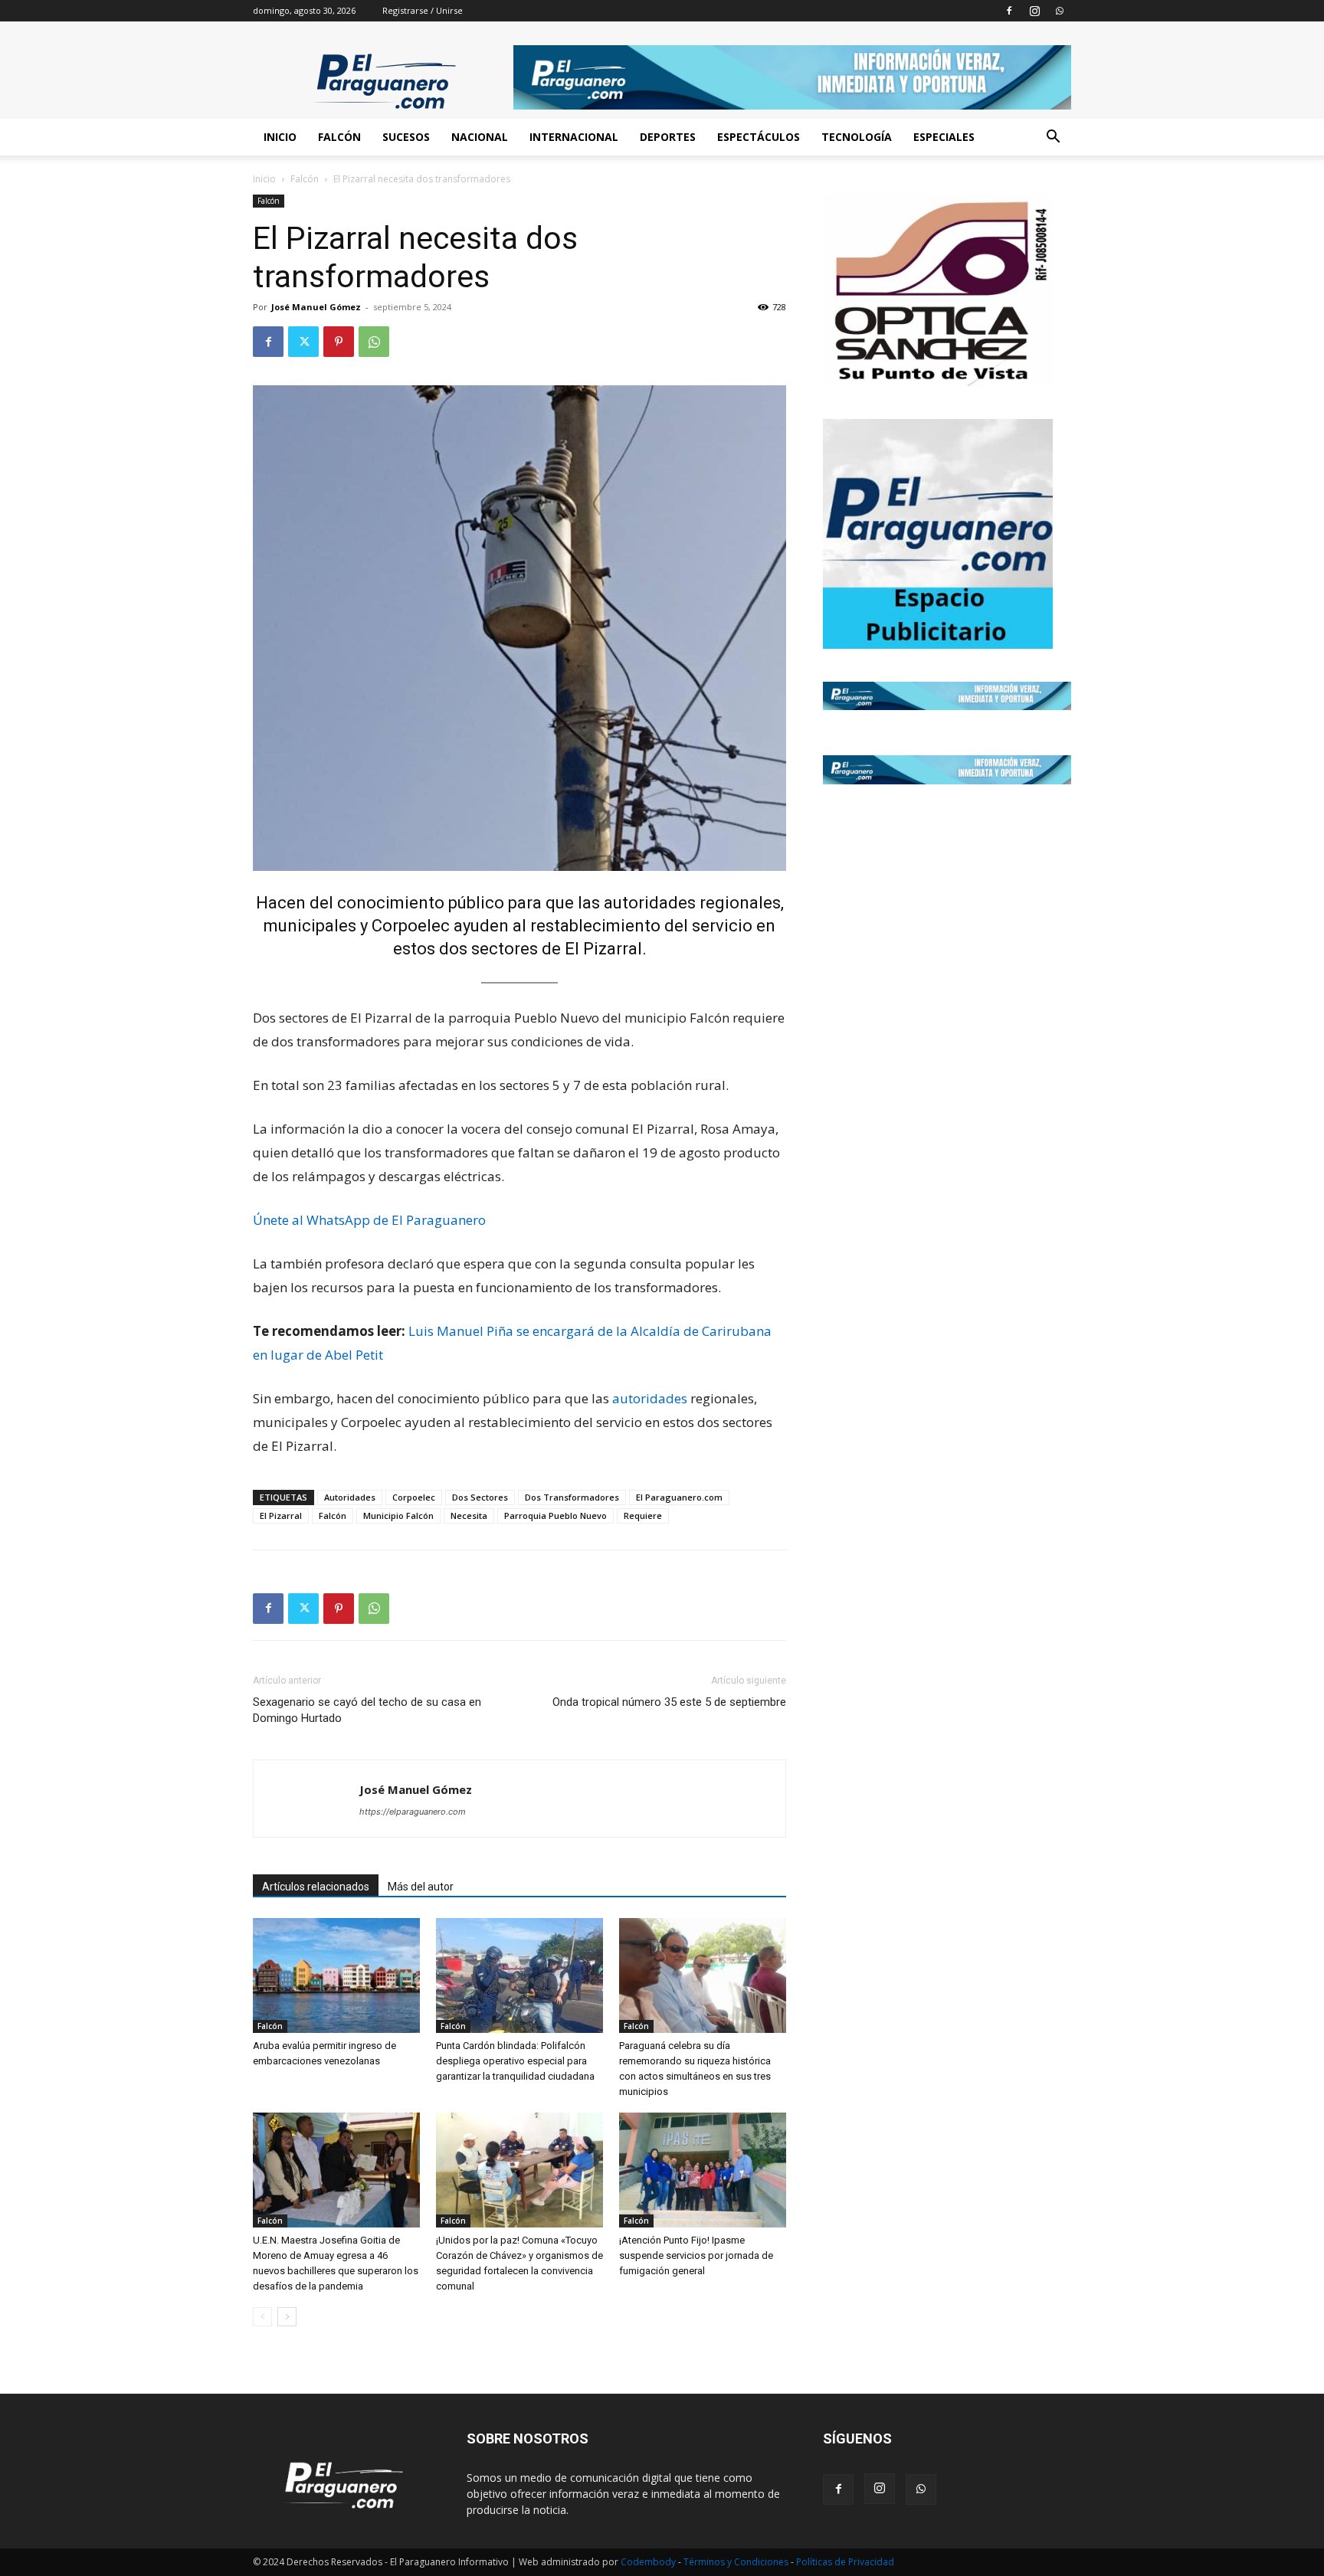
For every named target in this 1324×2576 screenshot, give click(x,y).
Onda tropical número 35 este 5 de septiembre (669, 1702)
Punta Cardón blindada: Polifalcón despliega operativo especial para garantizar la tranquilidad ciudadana (515, 2061)
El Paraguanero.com (679, 1497)
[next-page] (287, 2317)
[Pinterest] (339, 342)
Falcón (339, 137)
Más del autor (421, 1887)
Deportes (668, 137)
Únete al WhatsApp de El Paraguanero (369, 1220)
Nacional (480, 137)
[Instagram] (1034, 11)
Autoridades (350, 1497)
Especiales (944, 137)
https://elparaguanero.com (413, 1812)
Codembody (649, 2562)
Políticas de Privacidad (845, 2562)
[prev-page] (262, 2317)
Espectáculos (759, 137)
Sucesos (406, 137)
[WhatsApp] (1060, 11)
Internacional (574, 137)
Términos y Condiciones (737, 2562)
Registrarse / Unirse (423, 10)
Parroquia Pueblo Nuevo (555, 1515)
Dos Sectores (480, 1497)
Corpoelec (414, 1497)
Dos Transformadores (572, 1497)
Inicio (280, 137)
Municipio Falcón (398, 1515)
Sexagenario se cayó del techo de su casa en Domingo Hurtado (367, 1710)
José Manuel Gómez (316, 307)
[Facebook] (1009, 11)
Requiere (643, 1515)
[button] (1053, 138)
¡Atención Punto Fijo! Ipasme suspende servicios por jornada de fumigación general (696, 2255)
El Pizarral (281, 1515)
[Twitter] (303, 342)
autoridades (650, 903)
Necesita (469, 1515)
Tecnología (857, 137)
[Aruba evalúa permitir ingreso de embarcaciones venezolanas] (336, 1975)
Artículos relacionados (316, 1887)
